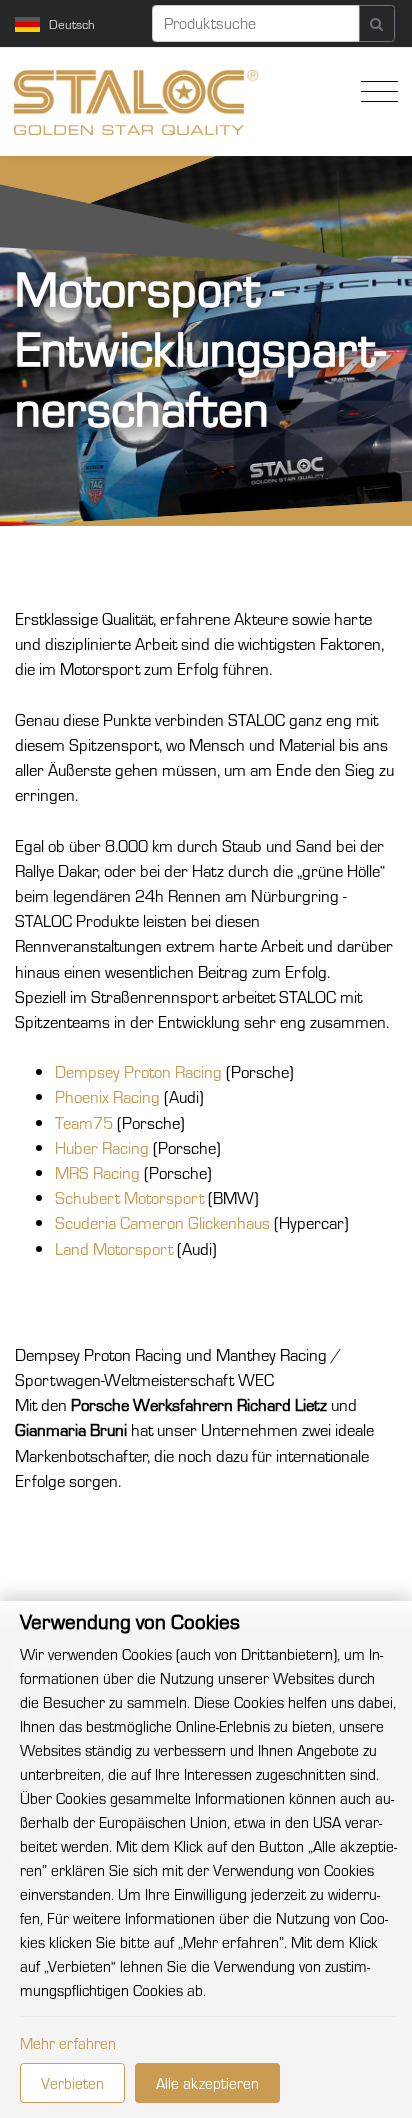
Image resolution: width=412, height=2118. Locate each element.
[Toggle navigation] (374, 92)
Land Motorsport (114, 1248)
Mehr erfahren (68, 2042)
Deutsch (72, 24)
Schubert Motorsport (129, 1197)
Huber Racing (102, 1147)
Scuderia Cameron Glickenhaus (162, 1222)
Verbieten (72, 2082)
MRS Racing (97, 1172)
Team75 (84, 1122)
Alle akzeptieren (207, 2082)
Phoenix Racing (107, 1096)
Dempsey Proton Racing (138, 1071)
